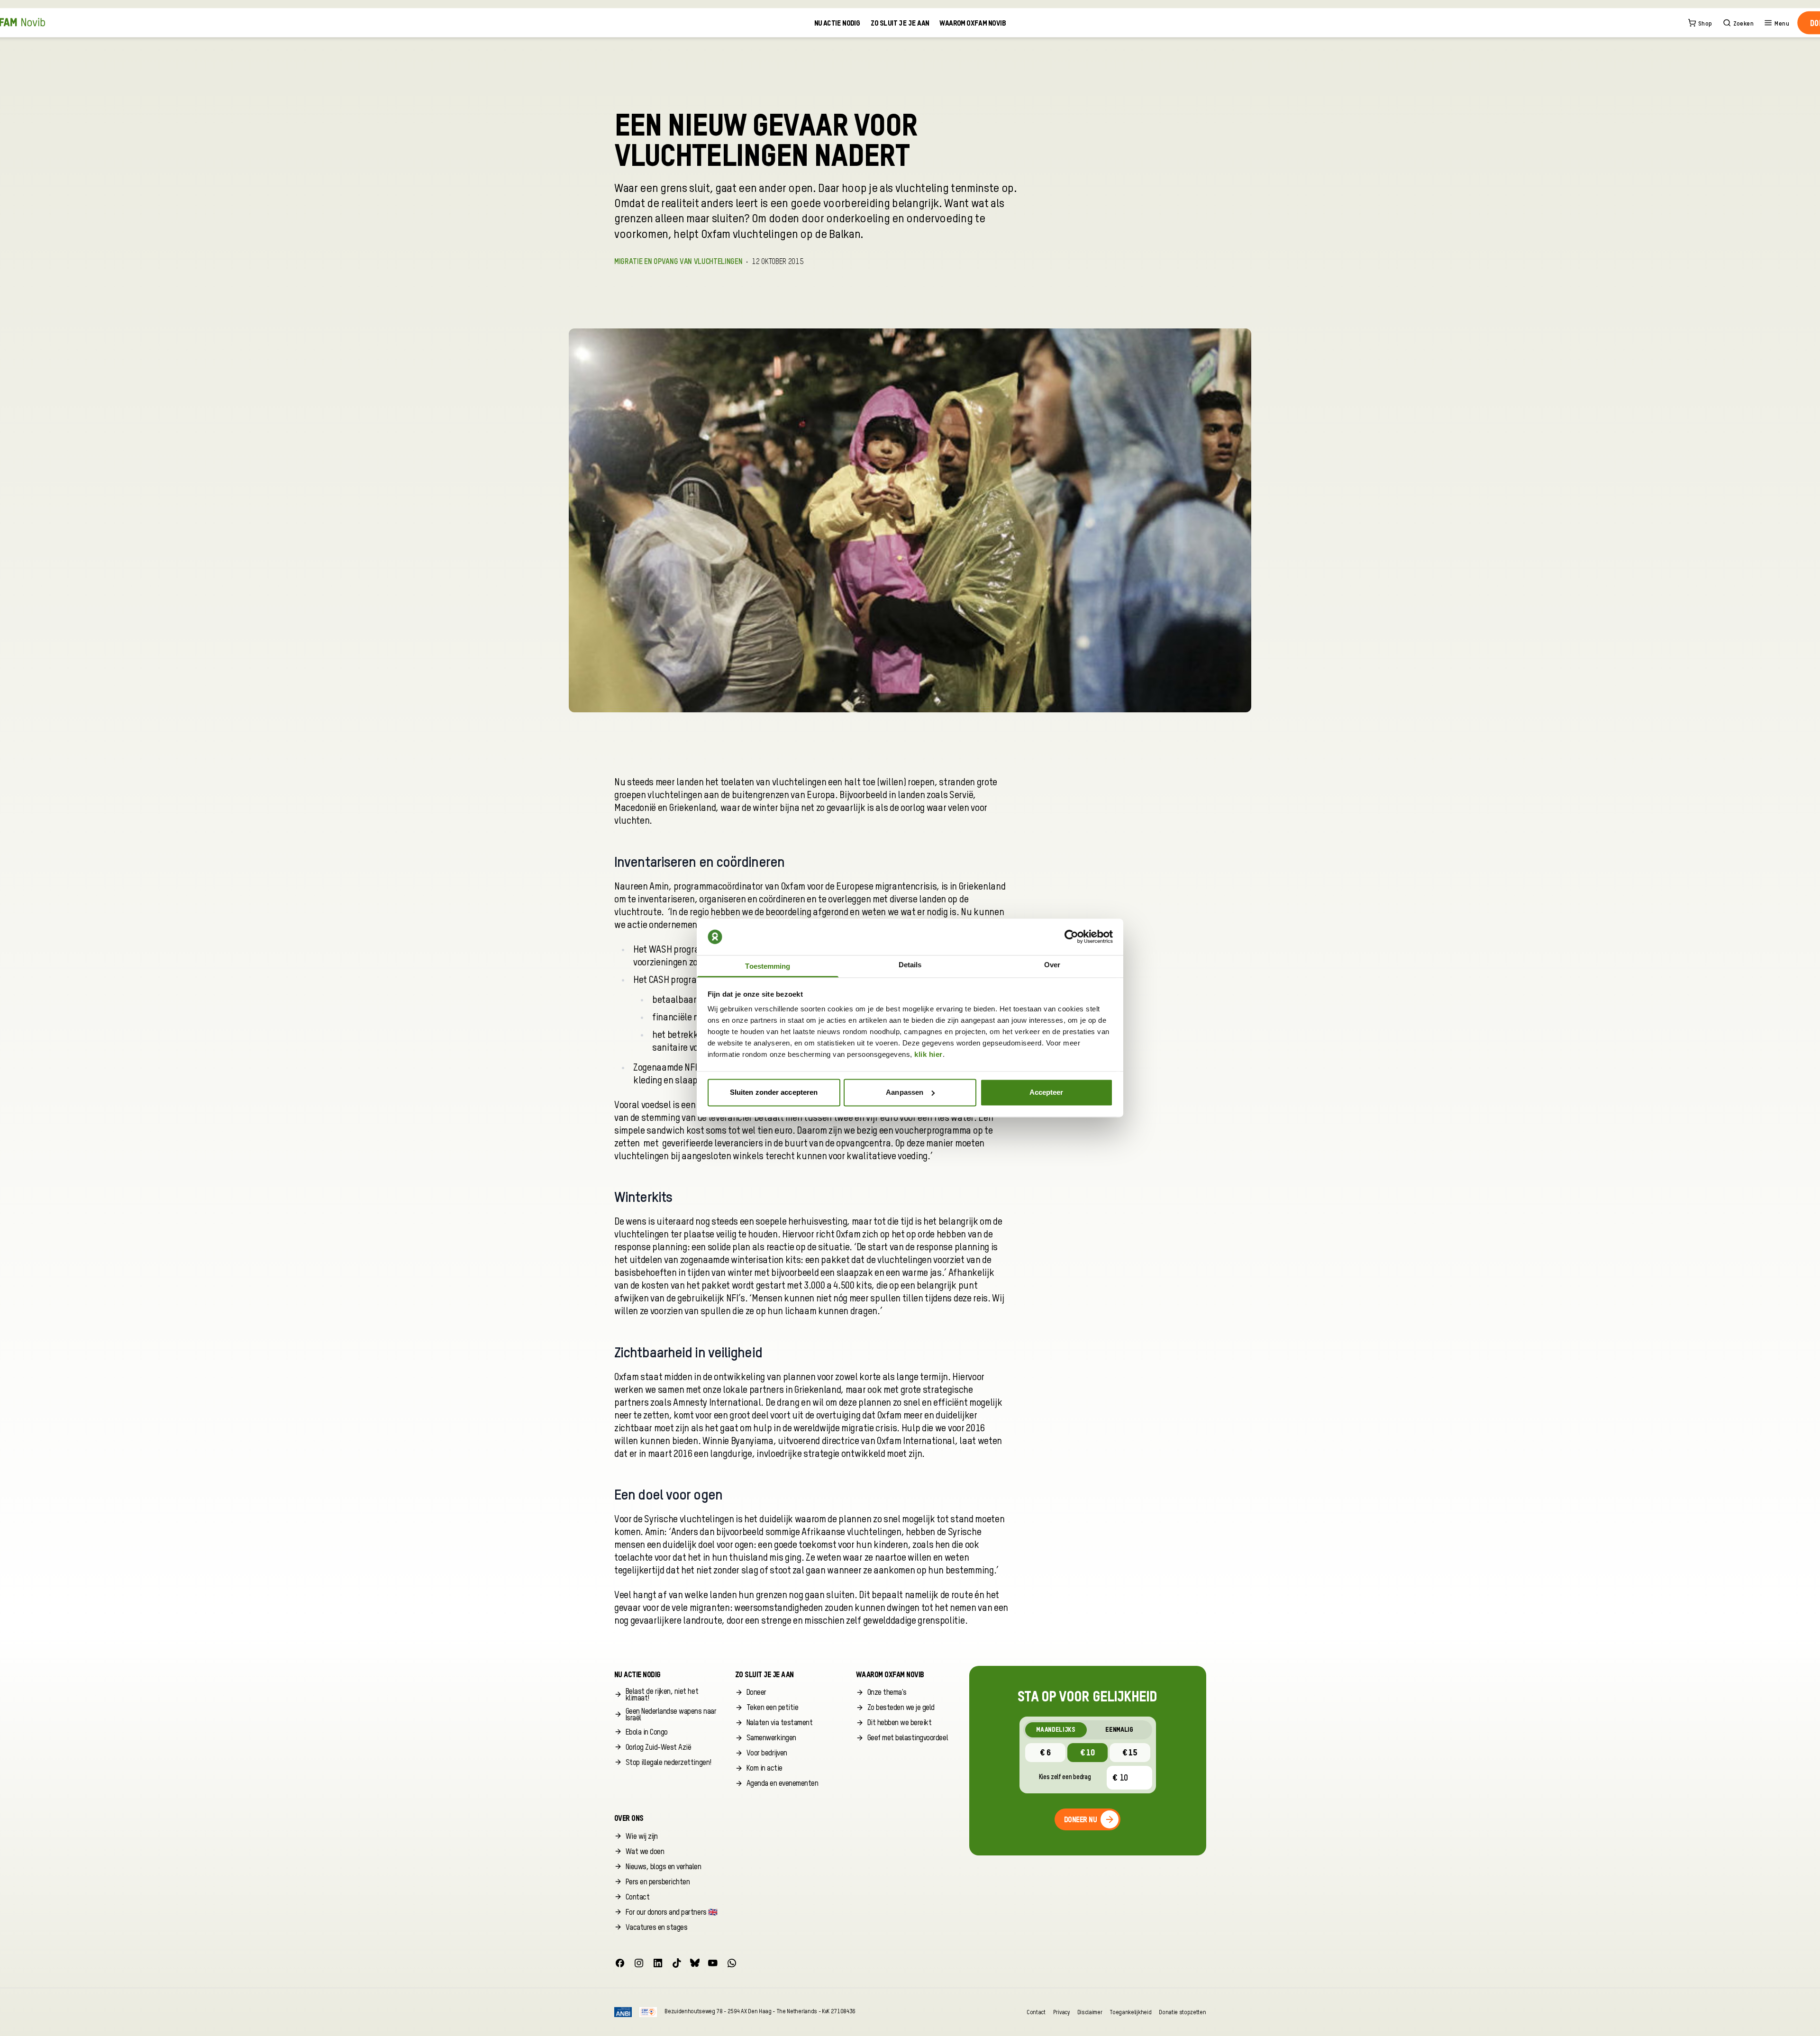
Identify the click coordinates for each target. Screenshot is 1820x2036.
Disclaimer (1090, 2012)
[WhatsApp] (732, 1963)
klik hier (928, 1055)
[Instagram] (639, 1963)
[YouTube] (713, 1963)
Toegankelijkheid (1130, 2012)
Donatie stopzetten (1182, 2012)
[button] (667, 1695)
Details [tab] (910, 965)
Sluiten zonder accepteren (774, 1092)
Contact (1036, 2012)
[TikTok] (677, 1963)
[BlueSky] (695, 1963)
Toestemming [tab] (768, 967)
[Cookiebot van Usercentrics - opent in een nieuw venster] (1071, 937)
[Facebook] (620, 1963)
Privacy (1061, 2012)
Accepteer (1046, 1092)
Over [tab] (1052, 965)
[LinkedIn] (658, 1963)
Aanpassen (905, 1092)
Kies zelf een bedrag (1065, 1777)
